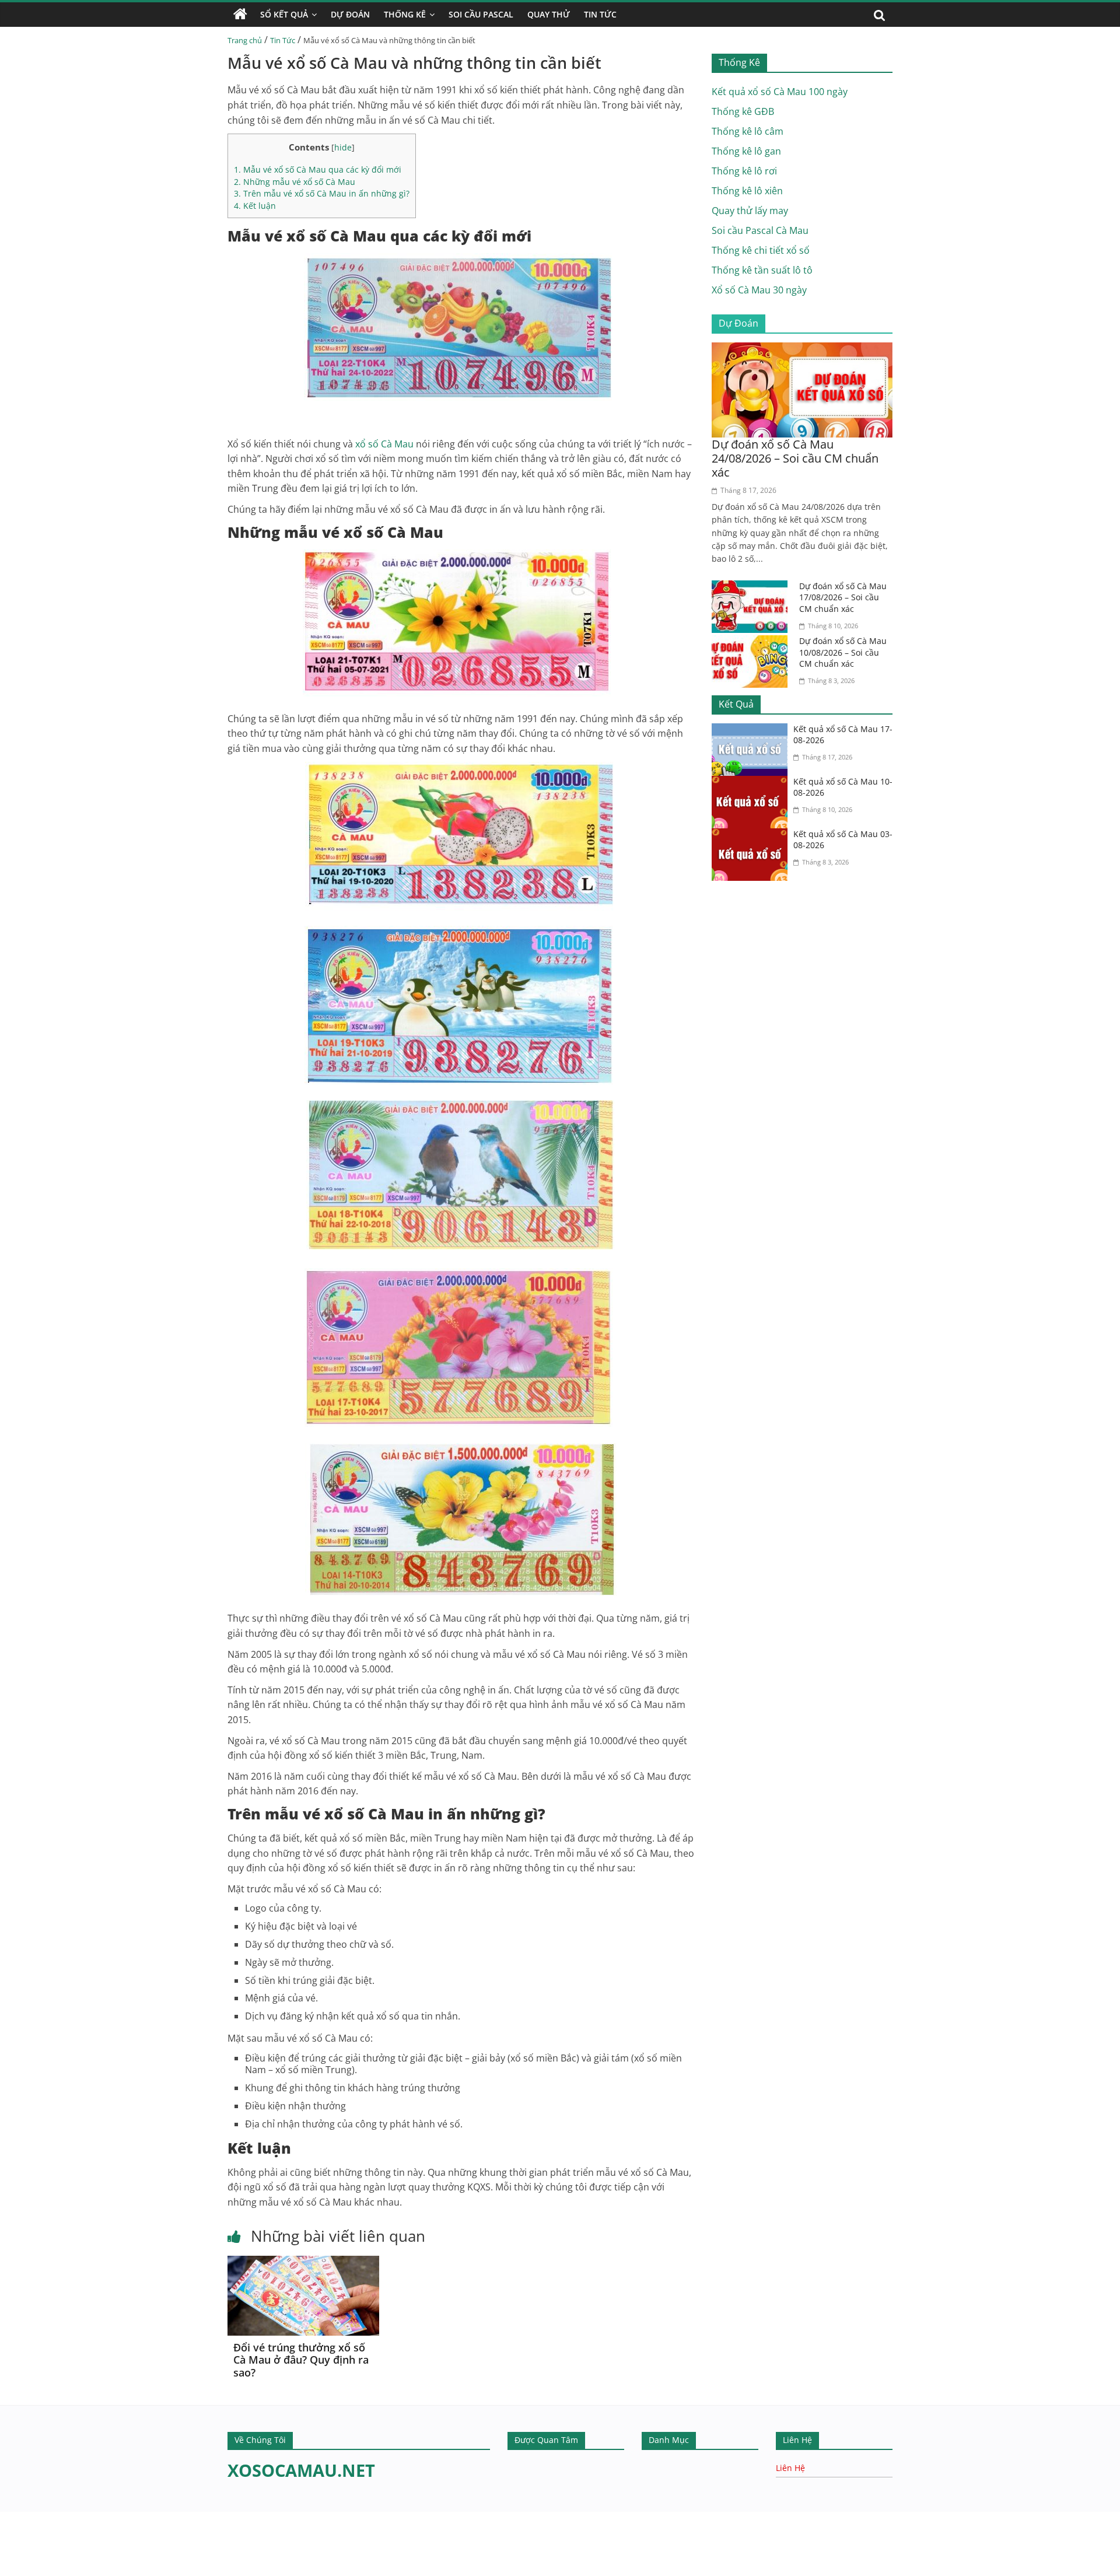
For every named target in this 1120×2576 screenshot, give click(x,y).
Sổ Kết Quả (284, 14)
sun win (57, 2568)
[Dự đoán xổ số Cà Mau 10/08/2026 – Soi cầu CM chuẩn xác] (752, 642)
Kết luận (255, 206)
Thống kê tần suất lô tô (762, 270)
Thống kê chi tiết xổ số (761, 250)
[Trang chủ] (240, 15)
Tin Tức (600, 14)
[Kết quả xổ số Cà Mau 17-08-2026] (752, 730)
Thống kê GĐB (743, 111)
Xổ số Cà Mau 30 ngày (759, 290)
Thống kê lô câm (748, 131)
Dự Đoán (350, 14)
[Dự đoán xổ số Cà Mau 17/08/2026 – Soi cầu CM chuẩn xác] (752, 587)
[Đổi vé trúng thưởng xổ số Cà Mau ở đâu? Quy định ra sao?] (303, 2263)
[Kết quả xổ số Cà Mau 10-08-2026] (752, 783)
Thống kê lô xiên (747, 191)
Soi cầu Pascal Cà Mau (760, 230)
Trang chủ (245, 40)
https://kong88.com (119, 2517)
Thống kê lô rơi (744, 171)
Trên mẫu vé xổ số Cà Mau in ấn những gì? (322, 193)
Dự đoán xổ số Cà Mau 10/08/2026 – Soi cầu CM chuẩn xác (843, 652)
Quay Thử (549, 14)
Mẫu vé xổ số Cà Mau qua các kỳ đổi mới (318, 169)
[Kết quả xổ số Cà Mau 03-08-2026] (752, 835)
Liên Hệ (790, 2468)
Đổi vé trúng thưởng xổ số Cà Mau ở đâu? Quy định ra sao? (301, 2360)
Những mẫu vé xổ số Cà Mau (295, 182)
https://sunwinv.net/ (45, 2553)
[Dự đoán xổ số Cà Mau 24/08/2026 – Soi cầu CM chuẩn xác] (802, 349)
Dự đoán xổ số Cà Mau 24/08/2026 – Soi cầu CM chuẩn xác (795, 458)
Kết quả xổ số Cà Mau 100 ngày (780, 92)
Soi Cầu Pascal (481, 14)
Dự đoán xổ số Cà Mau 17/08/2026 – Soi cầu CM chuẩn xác (843, 597)
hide (343, 147)
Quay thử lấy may (750, 211)
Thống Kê (405, 14)
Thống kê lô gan (746, 151)
